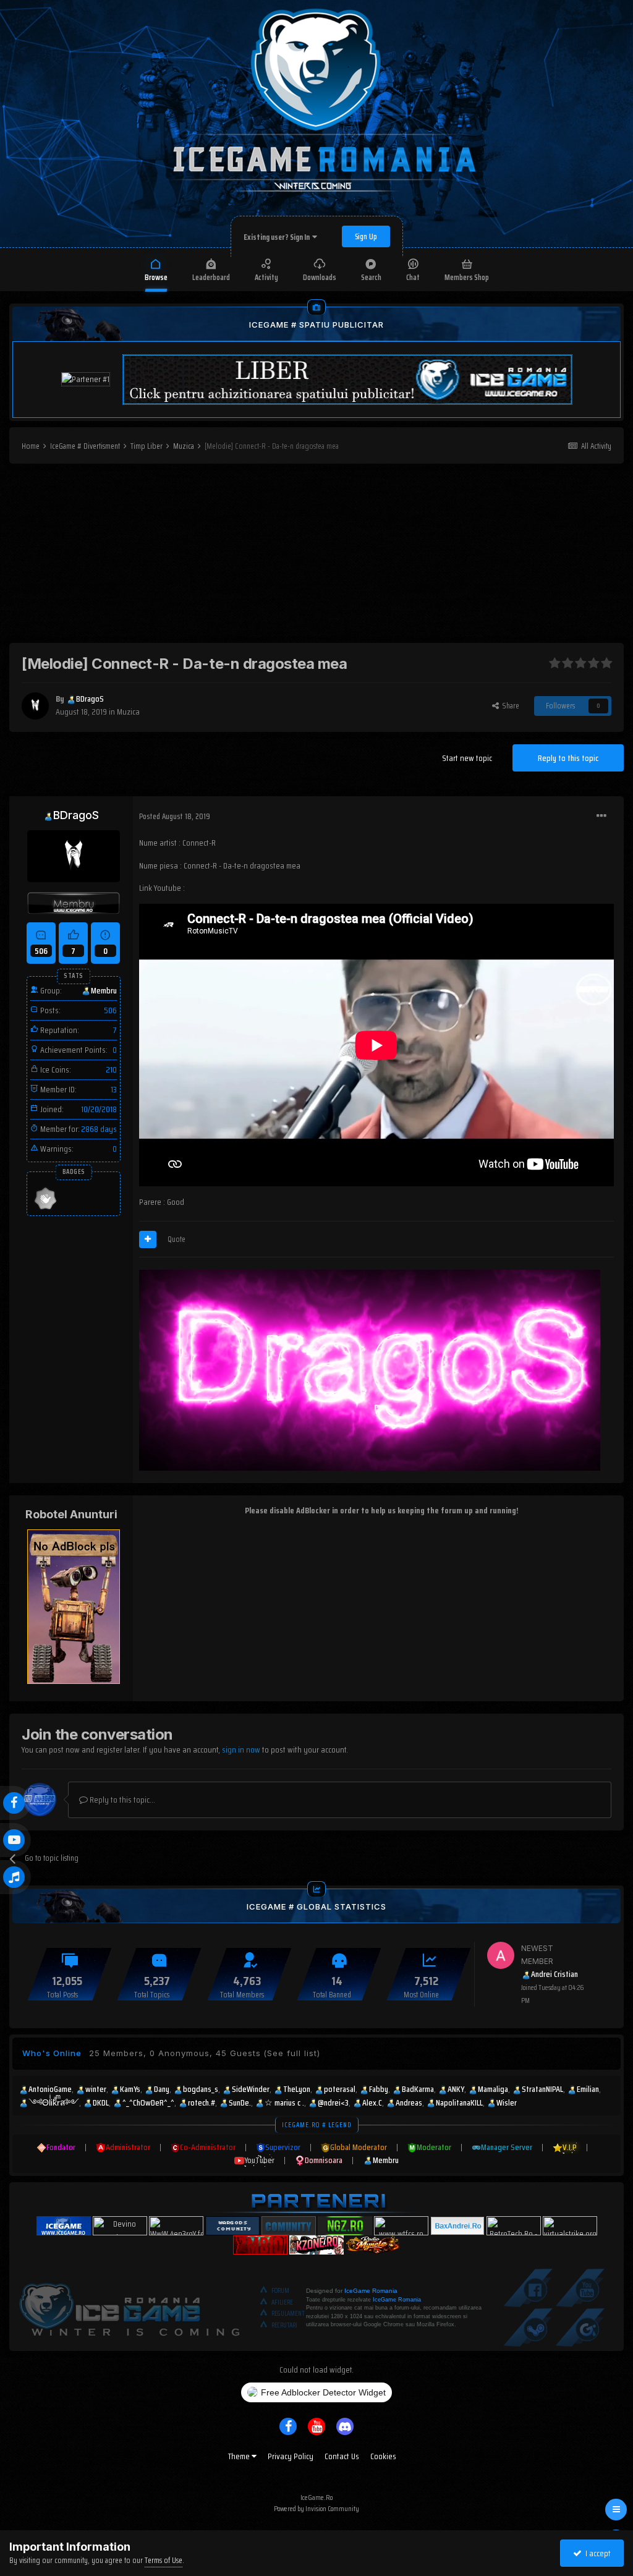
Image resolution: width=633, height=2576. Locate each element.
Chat (413, 277)
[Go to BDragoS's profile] (35, 706)
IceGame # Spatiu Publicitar (316, 325)
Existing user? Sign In (278, 237)
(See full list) (292, 2053)
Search (371, 277)
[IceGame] (129, 2307)
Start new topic (467, 758)
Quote (176, 1239)
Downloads (320, 277)
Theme (240, 2456)
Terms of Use (164, 2560)
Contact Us (342, 2456)
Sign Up (366, 236)
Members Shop (467, 277)
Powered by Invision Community (316, 2508)
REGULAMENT (288, 2314)
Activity (266, 277)
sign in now (241, 1749)
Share (509, 706)
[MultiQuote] (148, 1239)
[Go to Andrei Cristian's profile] (501, 1955)
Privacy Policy (291, 2456)
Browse (156, 277)
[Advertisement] (316, 556)
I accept (596, 2553)
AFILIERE (282, 2302)
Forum (280, 2291)
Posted (175, 816)
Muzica (128, 712)
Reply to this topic (568, 758)
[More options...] (601, 816)
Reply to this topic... (121, 1800)
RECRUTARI (284, 2325)
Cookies (383, 2456)
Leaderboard (211, 277)
